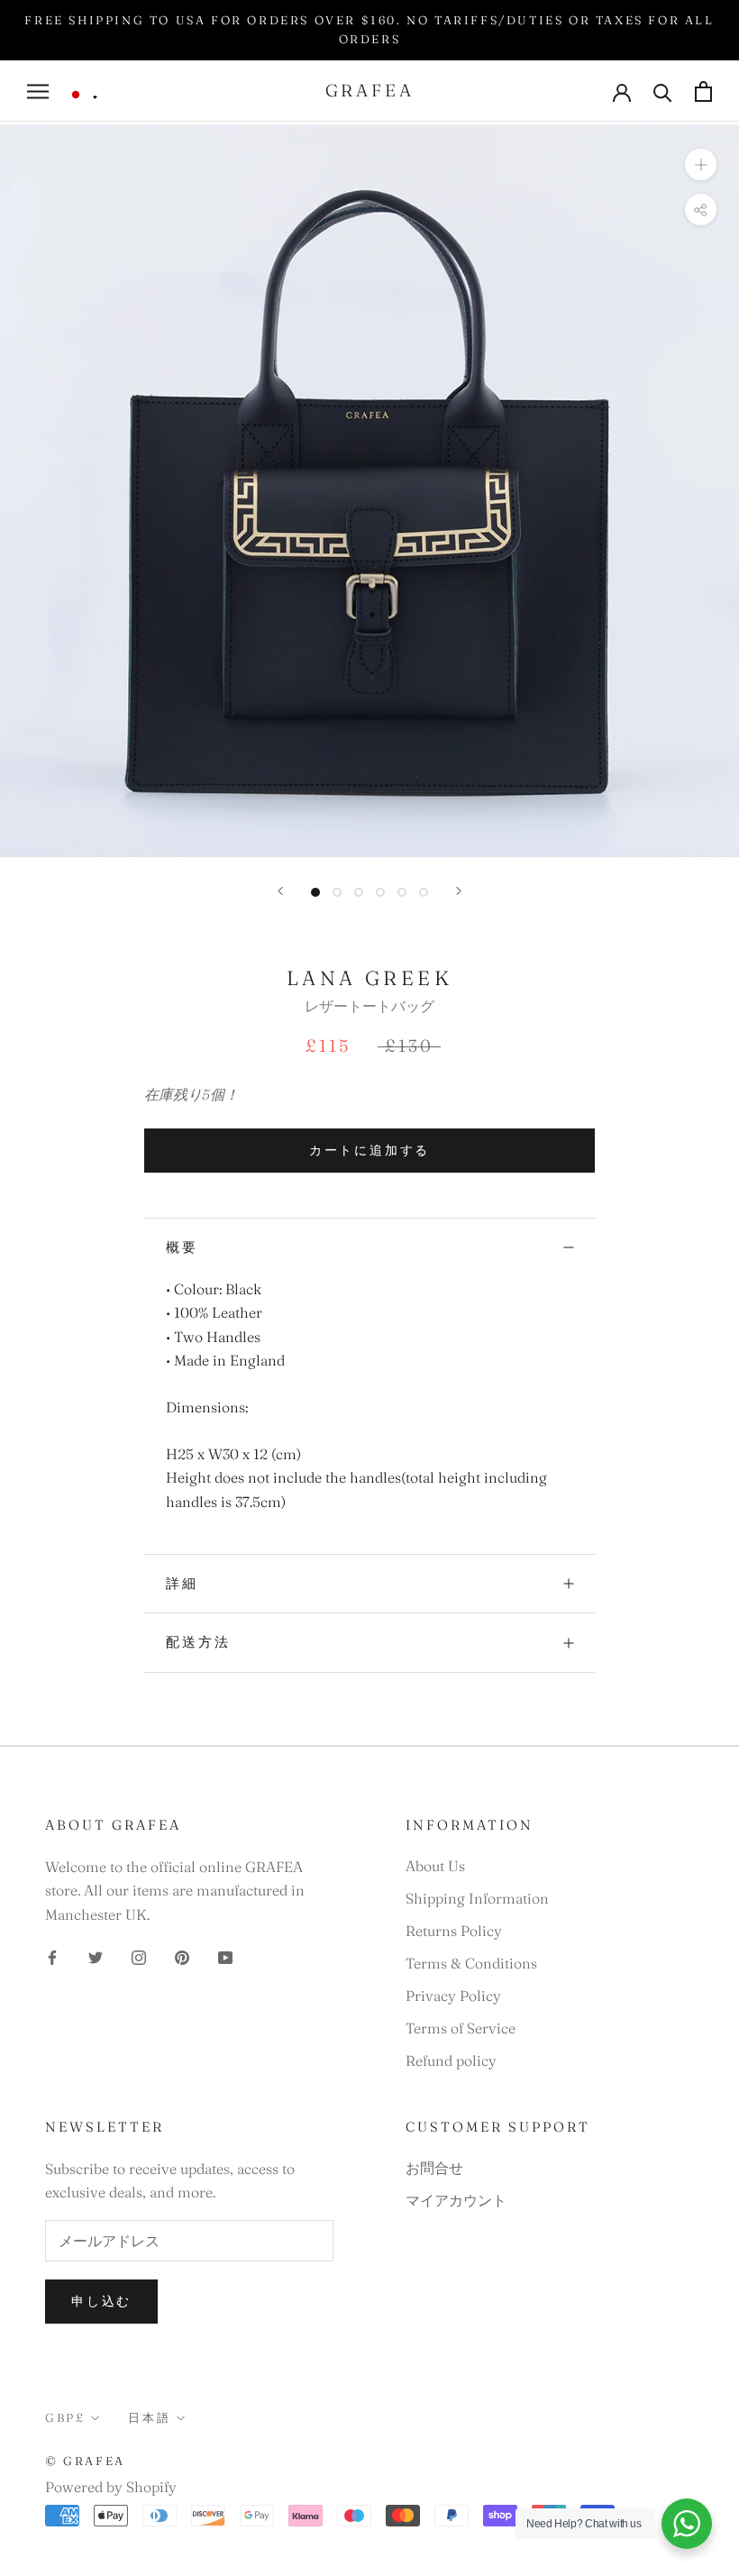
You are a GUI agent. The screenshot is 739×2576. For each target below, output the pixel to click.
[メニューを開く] (38, 91)
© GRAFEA (85, 2461)
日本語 (149, 2417)
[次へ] (459, 891)
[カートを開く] (703, 91)
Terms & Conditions (471, 1963)
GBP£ (65, 2417)
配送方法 (198, 1642)
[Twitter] (96, 1956)
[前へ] (280, 891)
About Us (435, 1866)
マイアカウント (456, 2200)
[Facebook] (52, 1956)
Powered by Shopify (111, 2487)
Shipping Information (477, 1898)
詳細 (182, 1583)
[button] (83, 95)
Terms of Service (461, 2028)
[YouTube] (225, 1956)
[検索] (663, 91)
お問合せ (434, 2168)
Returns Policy (454, 1931)
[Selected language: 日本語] (83, 95)
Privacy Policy (453, 1996)
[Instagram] (139, 1956)
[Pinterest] (182, 1956)
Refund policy (451, 2060)
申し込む (101, 2301)
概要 (182, 1247)
